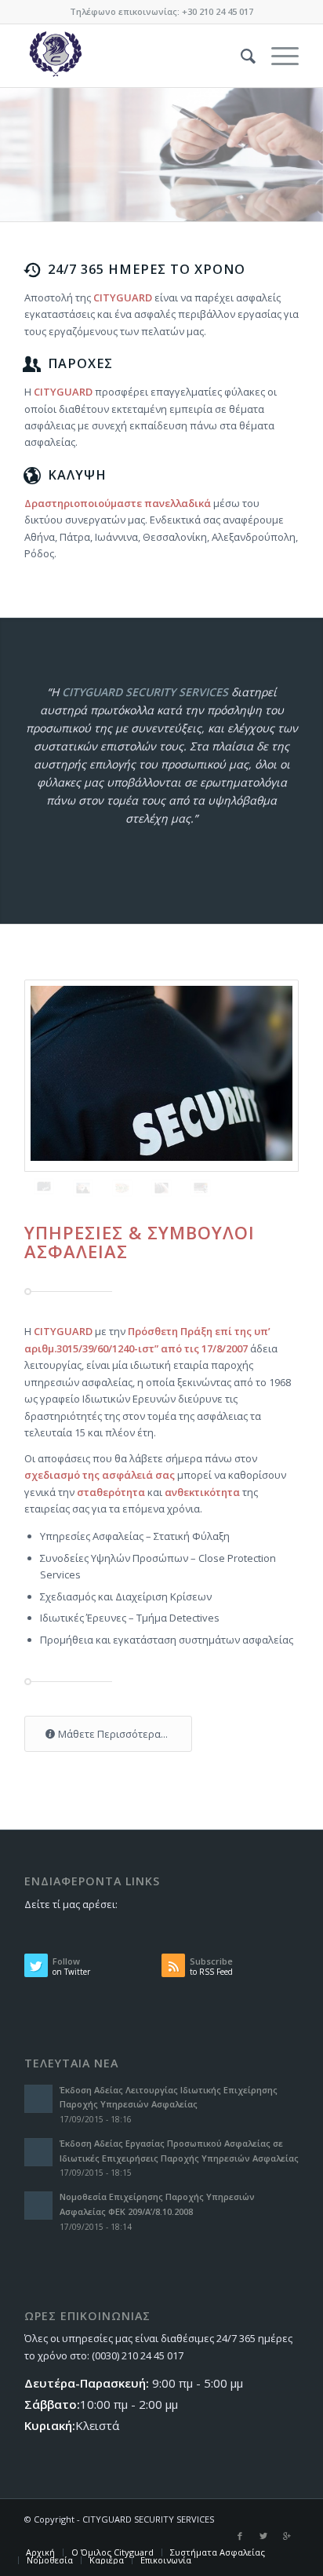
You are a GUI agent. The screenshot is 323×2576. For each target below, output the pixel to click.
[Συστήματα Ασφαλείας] (201, 1188)
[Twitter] (263, 2536)
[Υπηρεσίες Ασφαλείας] (161, 1076)
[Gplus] (287, 2536)
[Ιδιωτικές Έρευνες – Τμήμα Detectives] (161, 1188)
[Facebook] (240, 2536)
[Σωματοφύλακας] (83, 1188)
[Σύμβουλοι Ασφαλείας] (122, 1188)
